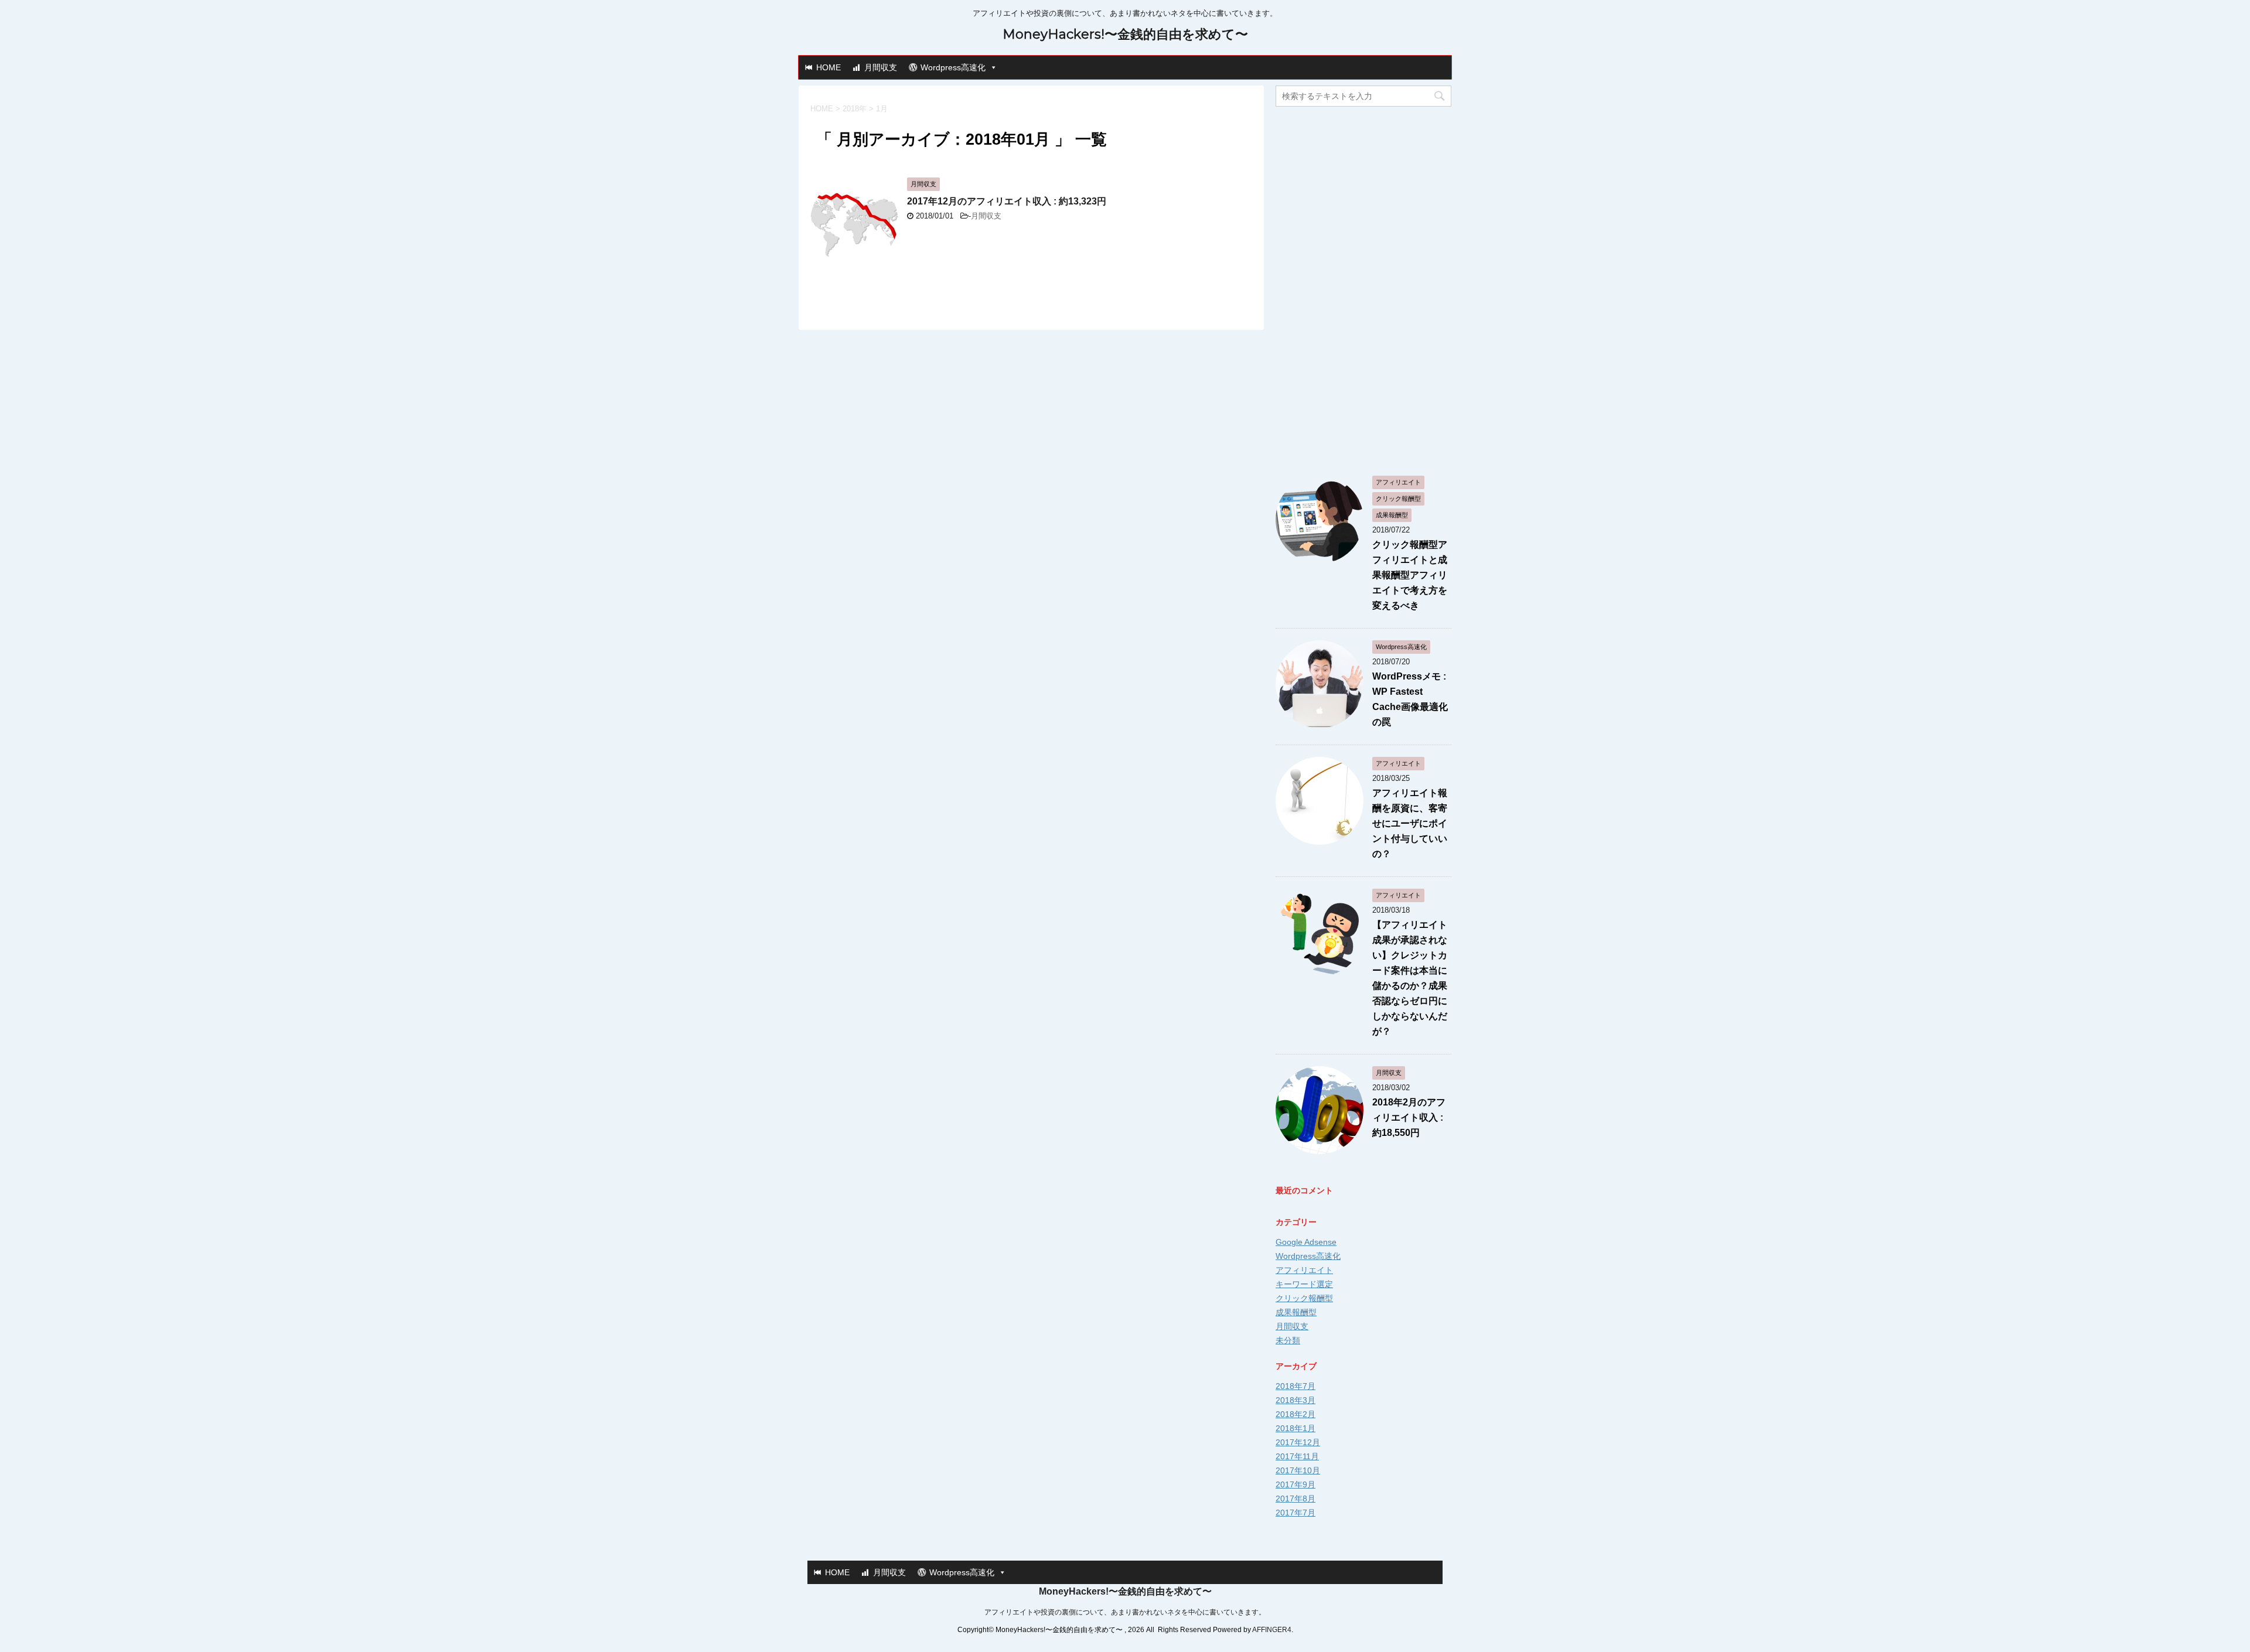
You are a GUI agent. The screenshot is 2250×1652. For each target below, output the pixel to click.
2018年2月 (1296, 1414)
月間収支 (881, 67)
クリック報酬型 (1304, 1298)
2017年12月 (1298, 1442)
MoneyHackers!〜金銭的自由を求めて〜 (1125, 34)
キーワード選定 (1304, 1284)
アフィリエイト (1304, 1270)
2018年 (855, 109)
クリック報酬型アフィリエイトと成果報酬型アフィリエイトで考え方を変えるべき (1410, 575)
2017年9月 (1296, 1484)
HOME (829, 67)
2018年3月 (1296, 1400)
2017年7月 (1296, 1513)
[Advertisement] (1363, 288)
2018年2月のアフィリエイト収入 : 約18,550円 (1409, 1117)
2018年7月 (1296, 1386)
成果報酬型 (1296, 1312)
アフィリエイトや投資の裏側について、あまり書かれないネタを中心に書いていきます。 (1125, 1612)
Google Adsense (1306, 1242)
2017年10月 (1298, 1470)
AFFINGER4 (1272, 1630)
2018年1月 (1296, 1428)
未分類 (1288, 1340)
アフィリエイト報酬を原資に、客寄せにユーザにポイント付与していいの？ (1410, 823)
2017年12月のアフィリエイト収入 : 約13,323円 (1007, 201)
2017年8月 (1296, 1499)
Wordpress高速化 (953, 67)
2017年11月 (1297, 1456)
